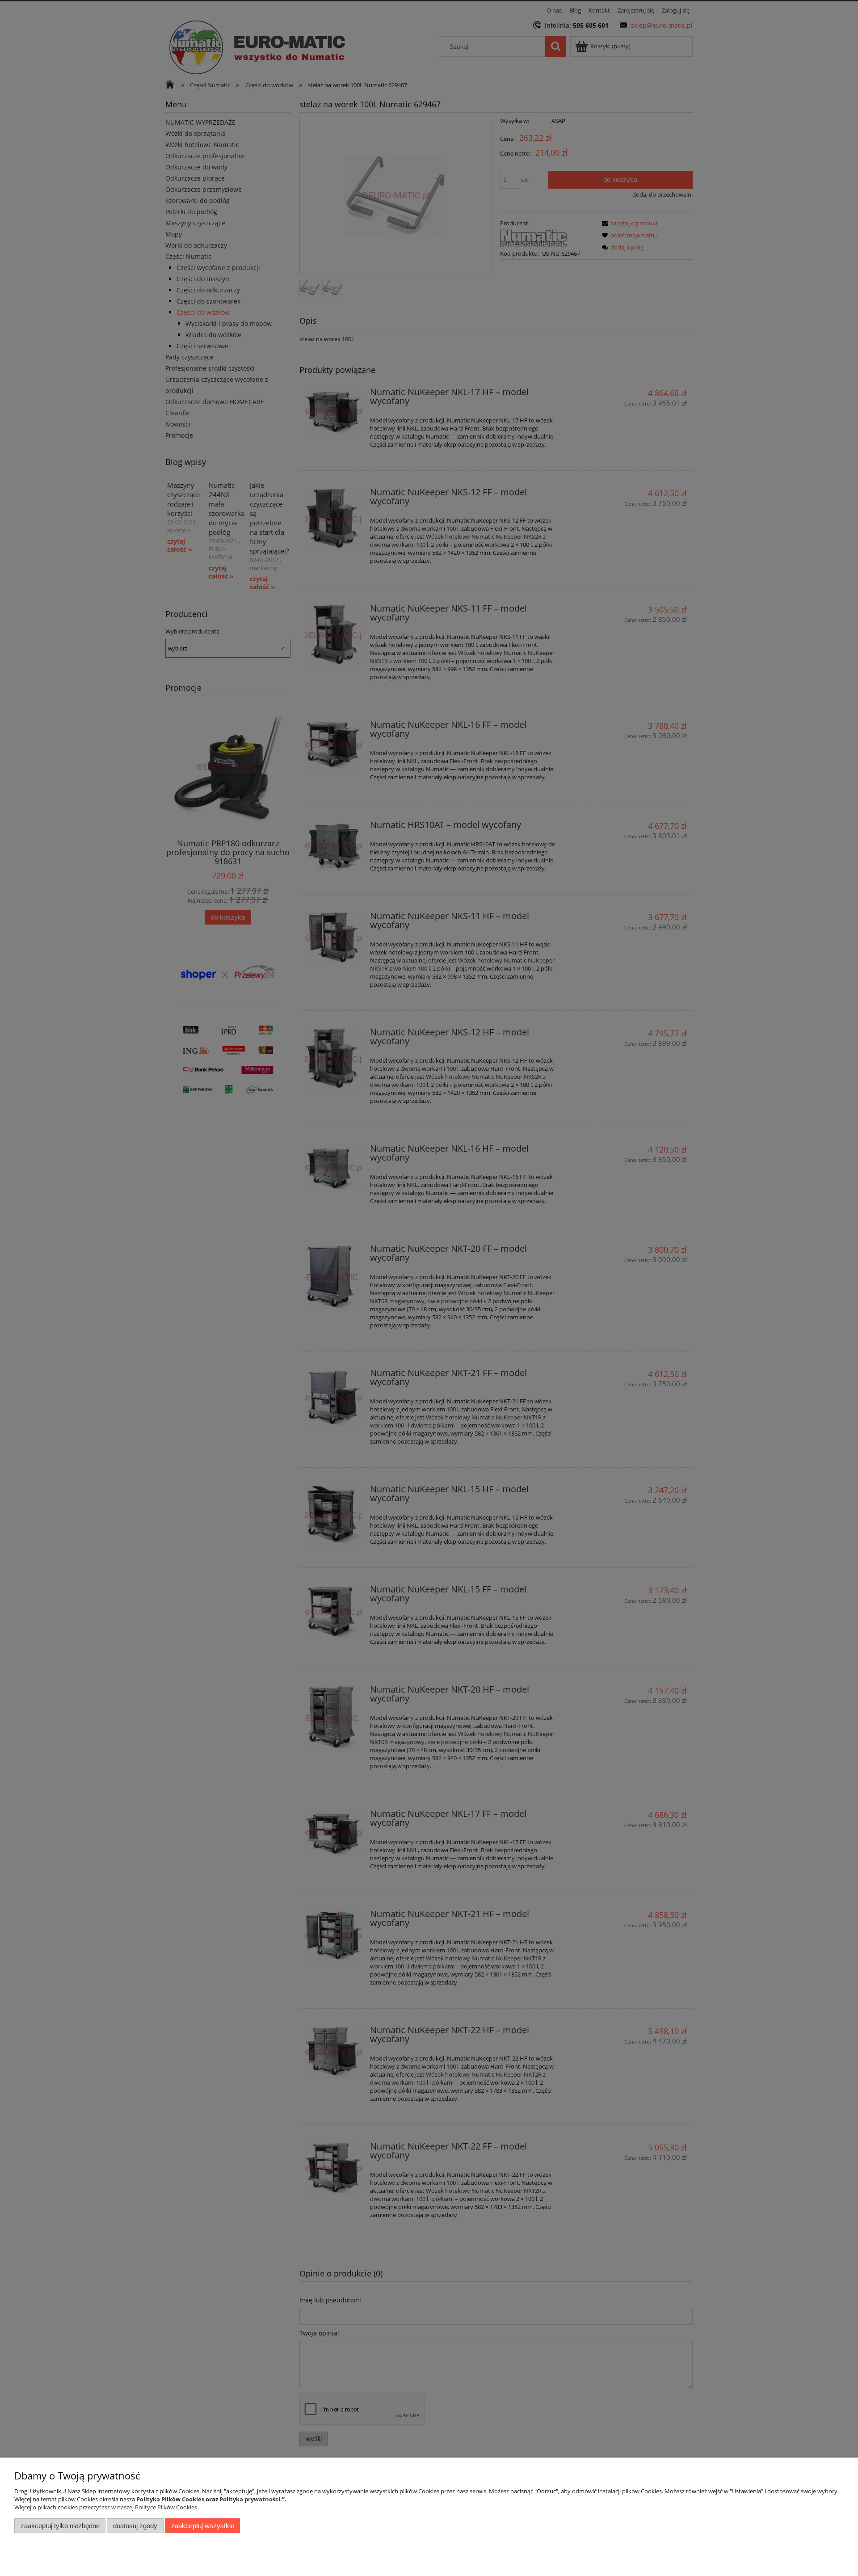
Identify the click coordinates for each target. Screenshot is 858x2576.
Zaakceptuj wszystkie (203, 2526)
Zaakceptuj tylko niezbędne (60, 2526)
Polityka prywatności (250, 2499)
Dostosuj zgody (135, 2526)
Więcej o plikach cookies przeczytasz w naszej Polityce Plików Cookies (106, 2507)
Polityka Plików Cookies (170, 2499)
